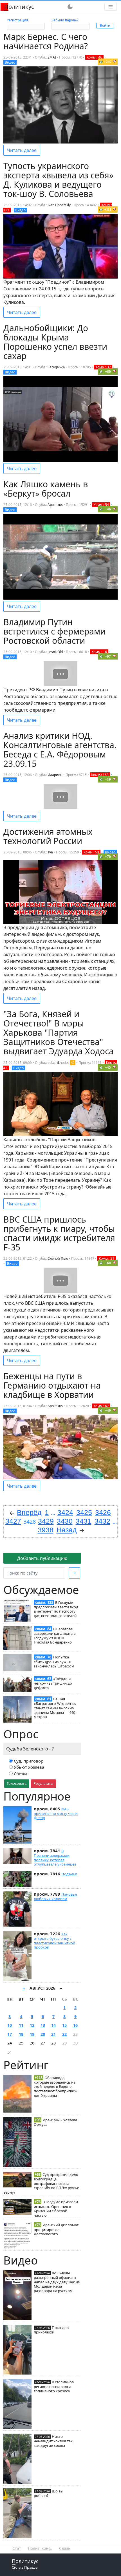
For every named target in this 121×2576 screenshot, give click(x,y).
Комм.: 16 (99, 652)
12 (32, 2025)
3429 (46, 1521)
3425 (84, 1512)
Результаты (43, 1783)
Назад (67, 1530)
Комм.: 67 (101, 1406)
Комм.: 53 (91, 852)
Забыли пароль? (65, 20)
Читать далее (22, 150)
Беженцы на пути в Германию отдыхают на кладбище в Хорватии (52, 1385)
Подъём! (69, 1874)
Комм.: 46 (94, 57)
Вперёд (29, 1512)
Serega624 (56, 367)
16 (75, 2025)
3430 (65, 1521)
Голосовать (17, 1783)
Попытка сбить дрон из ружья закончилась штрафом (54, 1662)
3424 (65, 1512)
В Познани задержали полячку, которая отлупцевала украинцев (55, 1858)
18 (21, 2034)
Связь (65, 2548)
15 (64, 2025)
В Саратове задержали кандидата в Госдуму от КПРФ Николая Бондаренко (55, 1635)
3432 (102, 1521)
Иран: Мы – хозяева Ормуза (55, 2122)
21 (53, 2034)
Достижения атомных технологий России (48, 836)
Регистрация (17, 20)
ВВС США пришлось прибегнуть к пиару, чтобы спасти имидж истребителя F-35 (59, 1233)
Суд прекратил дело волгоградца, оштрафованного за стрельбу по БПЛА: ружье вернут (41, 2183)
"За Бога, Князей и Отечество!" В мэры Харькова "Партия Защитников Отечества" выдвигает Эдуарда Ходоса (59, 1033)
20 (43, 2034)
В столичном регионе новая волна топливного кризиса (54, 2386)
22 (64, 2034)
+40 (108, 1410)
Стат (17, 2548)
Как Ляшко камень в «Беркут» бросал (46, 489)
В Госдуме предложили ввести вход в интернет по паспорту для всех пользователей (56, 1609)
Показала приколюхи (51, 2330)
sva (50, 852)
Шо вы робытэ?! (49, 2493)
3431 (84, 1521)
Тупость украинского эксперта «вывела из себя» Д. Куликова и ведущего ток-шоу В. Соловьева (58, 180)
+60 (108, 372)
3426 (103, 1512)
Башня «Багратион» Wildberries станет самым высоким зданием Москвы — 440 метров (55, 1708)
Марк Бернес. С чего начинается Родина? (46, 41)
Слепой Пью (58, 1258)
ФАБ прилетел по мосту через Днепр (56, 1813)
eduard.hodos (58, 1063)
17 (10, 2034)
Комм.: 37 (103, 367)
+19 (108, 779)
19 (32, 2034)
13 (43, 2025)
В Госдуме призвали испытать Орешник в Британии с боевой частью (56, 2208)
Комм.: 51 (107, 1258)
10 (10, 2025)
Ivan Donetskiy (59, 205)
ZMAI (52, 57)
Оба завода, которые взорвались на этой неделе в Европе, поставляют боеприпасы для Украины (56, 2087)
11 (21, 2025)
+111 (108, 209)
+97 (108, 656)
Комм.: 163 (100, 775)
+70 (108, 857)
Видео (10, 62)
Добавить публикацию (42, 1558)
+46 (108, 509)
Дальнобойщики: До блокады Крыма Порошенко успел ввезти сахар (55, 342)
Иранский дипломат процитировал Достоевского (56, 2229)
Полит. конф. (40, 2548)
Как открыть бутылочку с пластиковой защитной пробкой (54, 1941)
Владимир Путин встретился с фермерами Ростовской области (54, 631)
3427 (13, 1521)
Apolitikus (55, 505)
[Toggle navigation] (111, 7)
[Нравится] (101, 62)
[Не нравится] (115, 62)
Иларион (55, 775)
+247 (108, 62)
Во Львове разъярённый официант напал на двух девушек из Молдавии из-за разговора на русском (57, 2282)
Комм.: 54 (101, 505)
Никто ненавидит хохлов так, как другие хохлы (54, 2441)
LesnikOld (55, 652)
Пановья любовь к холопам (55, 1896)
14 (53, 2025)
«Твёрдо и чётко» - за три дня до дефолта (53, 1683)
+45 (108, 1067)
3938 (46, 1530)
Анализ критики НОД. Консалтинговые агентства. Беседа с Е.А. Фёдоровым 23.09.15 (60, 750)
